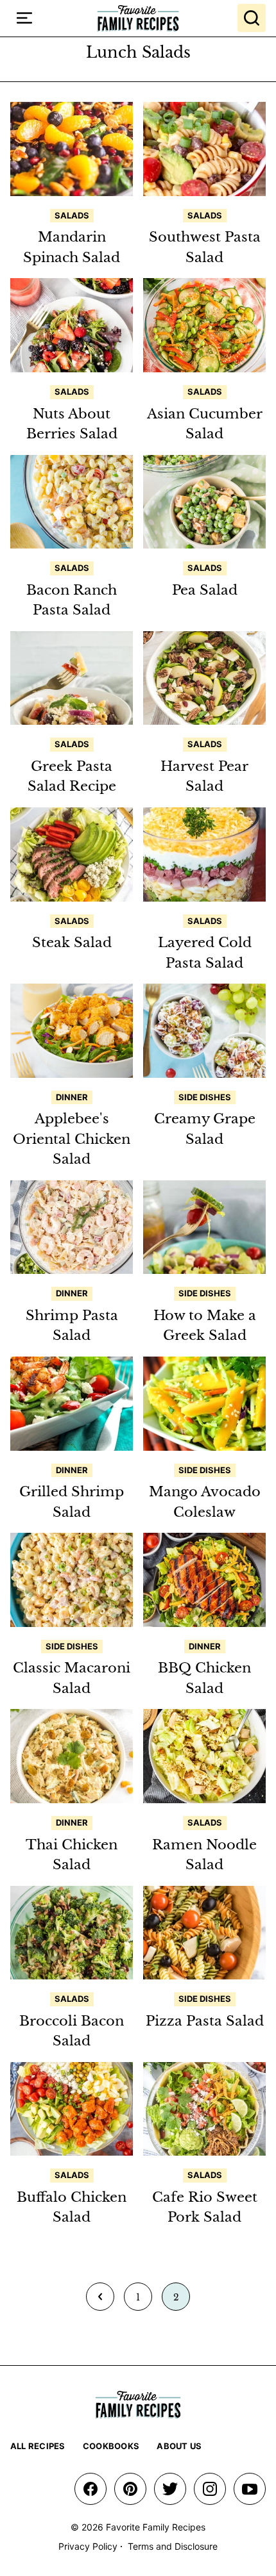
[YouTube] (250, 2489)
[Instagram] (210, 2489)
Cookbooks (111, 2446)
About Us (179, 2446)
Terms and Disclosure (173, 2546)
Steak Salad (72, 943)
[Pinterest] (130, 2489)
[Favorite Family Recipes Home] (138, 18)
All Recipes (38, 2446)
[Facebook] (91, 2489)
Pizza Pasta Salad (205, 2021)
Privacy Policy (88, 2546)
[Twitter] (170, 2489)
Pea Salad (205, 590)
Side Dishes (205, 1097)
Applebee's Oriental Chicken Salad (72, 1139)
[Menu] (24, 18)
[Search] (252, 18)
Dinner (72, 1097)
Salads (72, 215)
